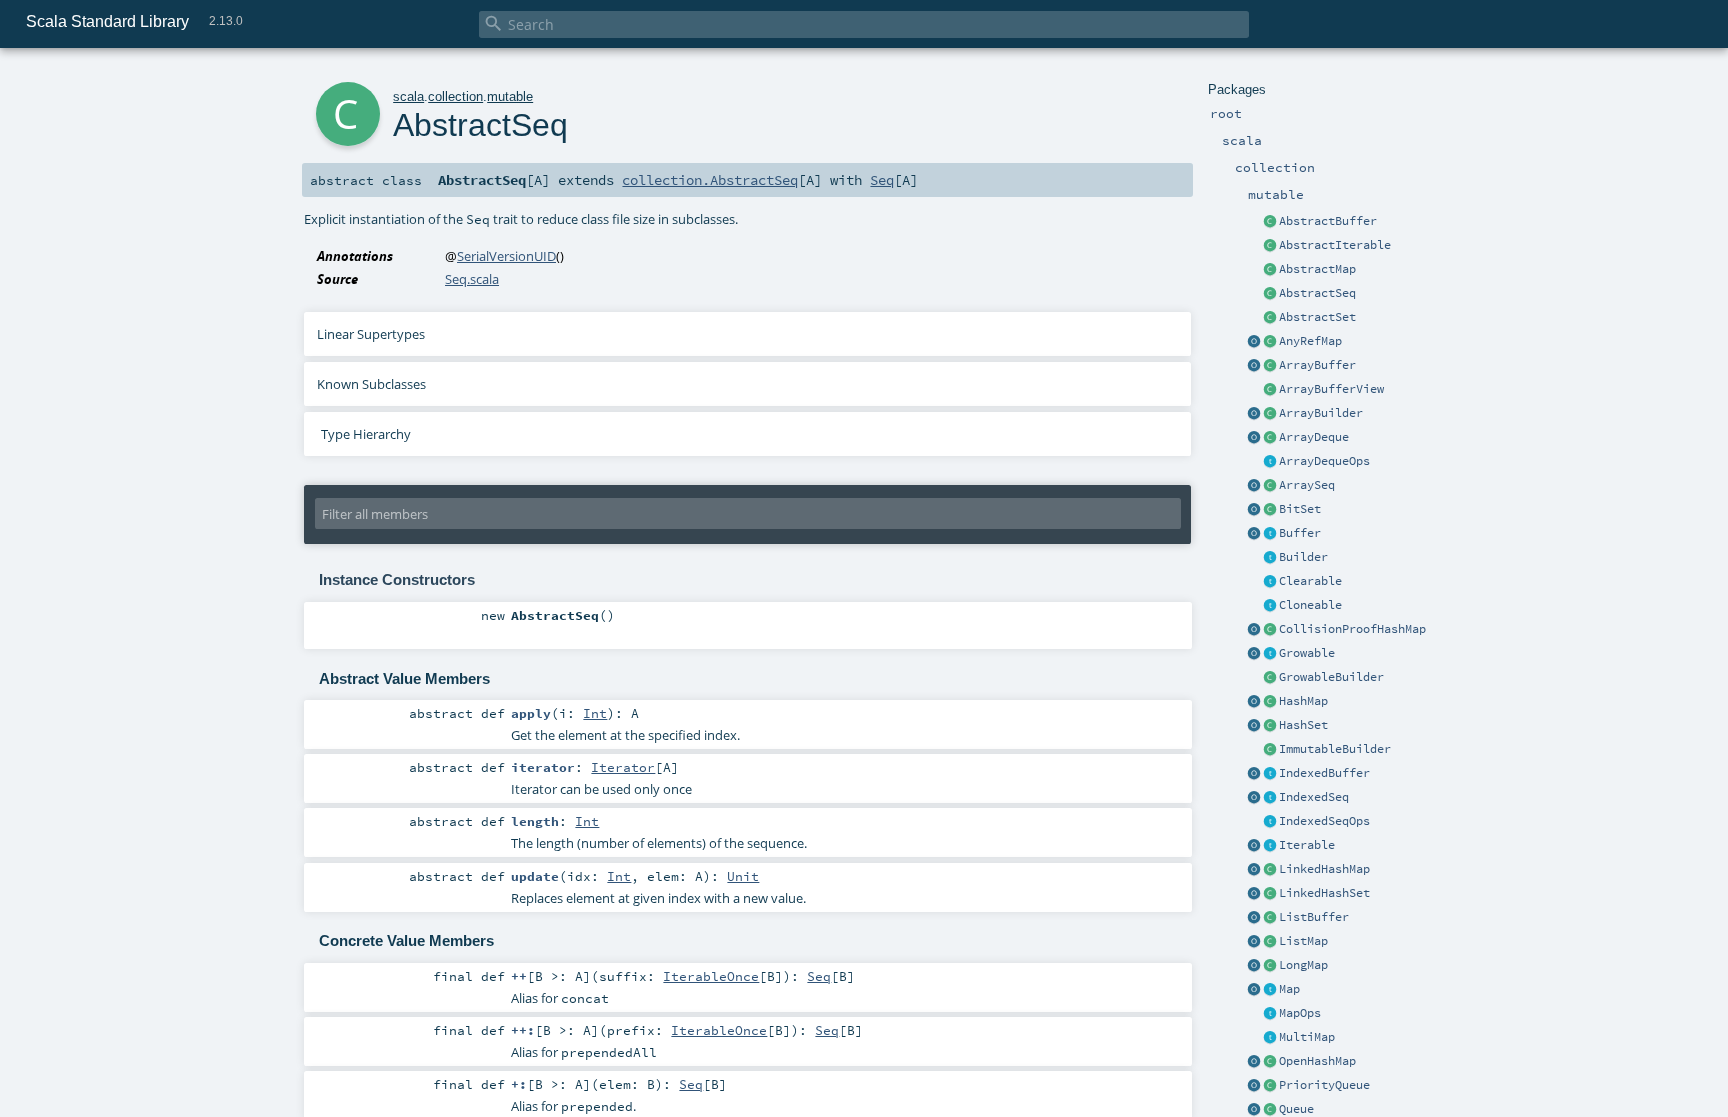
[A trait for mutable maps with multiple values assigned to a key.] (1270, 1038)
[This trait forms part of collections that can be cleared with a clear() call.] (1270, 582)
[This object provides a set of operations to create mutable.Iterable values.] (1254, 846)
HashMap (1303, 701)
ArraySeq (1307, 485)
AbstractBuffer (1328, 221)
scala (408, 96)
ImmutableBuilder (1335, 749)
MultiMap (1307, 1037)
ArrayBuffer (1317, 365)
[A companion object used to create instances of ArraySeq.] (1254, 486)
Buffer (1300, 533)
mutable (510, 96)
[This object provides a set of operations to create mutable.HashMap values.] (1254, 702)
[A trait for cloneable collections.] (1270, 606)
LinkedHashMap (1324, 869)
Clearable (1310, 581)
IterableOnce (711, 976)
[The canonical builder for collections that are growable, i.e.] (1270, 678)
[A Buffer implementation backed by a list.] (1270, 918)
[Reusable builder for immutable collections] (1270, 750)
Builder (1303, 557)
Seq (882, 180)
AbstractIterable (1335, 245)
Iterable (1307, 845)
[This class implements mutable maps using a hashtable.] (1270, 702)
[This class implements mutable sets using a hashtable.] (1270, 726)
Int (595, 713)
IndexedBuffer (1324, 773)
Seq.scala (472, 279)
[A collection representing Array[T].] (1270, 486)
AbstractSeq (1317, 293)
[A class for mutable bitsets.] (1270, 510)
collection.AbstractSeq (710, 180)
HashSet (1303, 725)
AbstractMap (1317, 269)
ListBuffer (1314, 917)
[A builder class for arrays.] (1270, 414)
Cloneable (1310, 605)
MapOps (1300, 1013)
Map (1289, 989)
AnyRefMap (1310, 341)
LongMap (1303, 965)
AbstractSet (1317, 317)
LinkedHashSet (1324, 893)
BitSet (1300, 509)
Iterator (623, 767)
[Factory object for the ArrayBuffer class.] (1254, 366)
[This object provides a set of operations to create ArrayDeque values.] (1254, 438)
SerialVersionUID (506, 256)
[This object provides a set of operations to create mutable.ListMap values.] (1254, 942)
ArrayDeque (1314, 437)
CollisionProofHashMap (1352, 629)
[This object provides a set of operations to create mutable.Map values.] (1254, 990)
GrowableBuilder (1331, 677)
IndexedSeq (1314, 797)
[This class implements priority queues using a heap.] (1270, 1086)
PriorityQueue (1324, 1085)
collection (455, 96)
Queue (1296, 1109)
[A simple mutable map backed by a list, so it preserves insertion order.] (1270, 942)
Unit (743, 876)
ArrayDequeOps (1324, 461)
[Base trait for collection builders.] (1270, 558)
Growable (1307, 653)
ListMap (1303, 941)
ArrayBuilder (1321, 413)
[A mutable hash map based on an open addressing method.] (1270, 1062)
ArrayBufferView (1331, 389)
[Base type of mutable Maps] (1270, 990)
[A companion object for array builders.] (1254, 414)
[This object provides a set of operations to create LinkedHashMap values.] (1254, 870)
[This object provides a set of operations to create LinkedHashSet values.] (1254, 894)
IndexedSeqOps (1324, 821)
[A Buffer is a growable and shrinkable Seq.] (1270, 534)
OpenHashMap (1317, 1061)
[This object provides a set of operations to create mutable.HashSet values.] (1254, 726)
